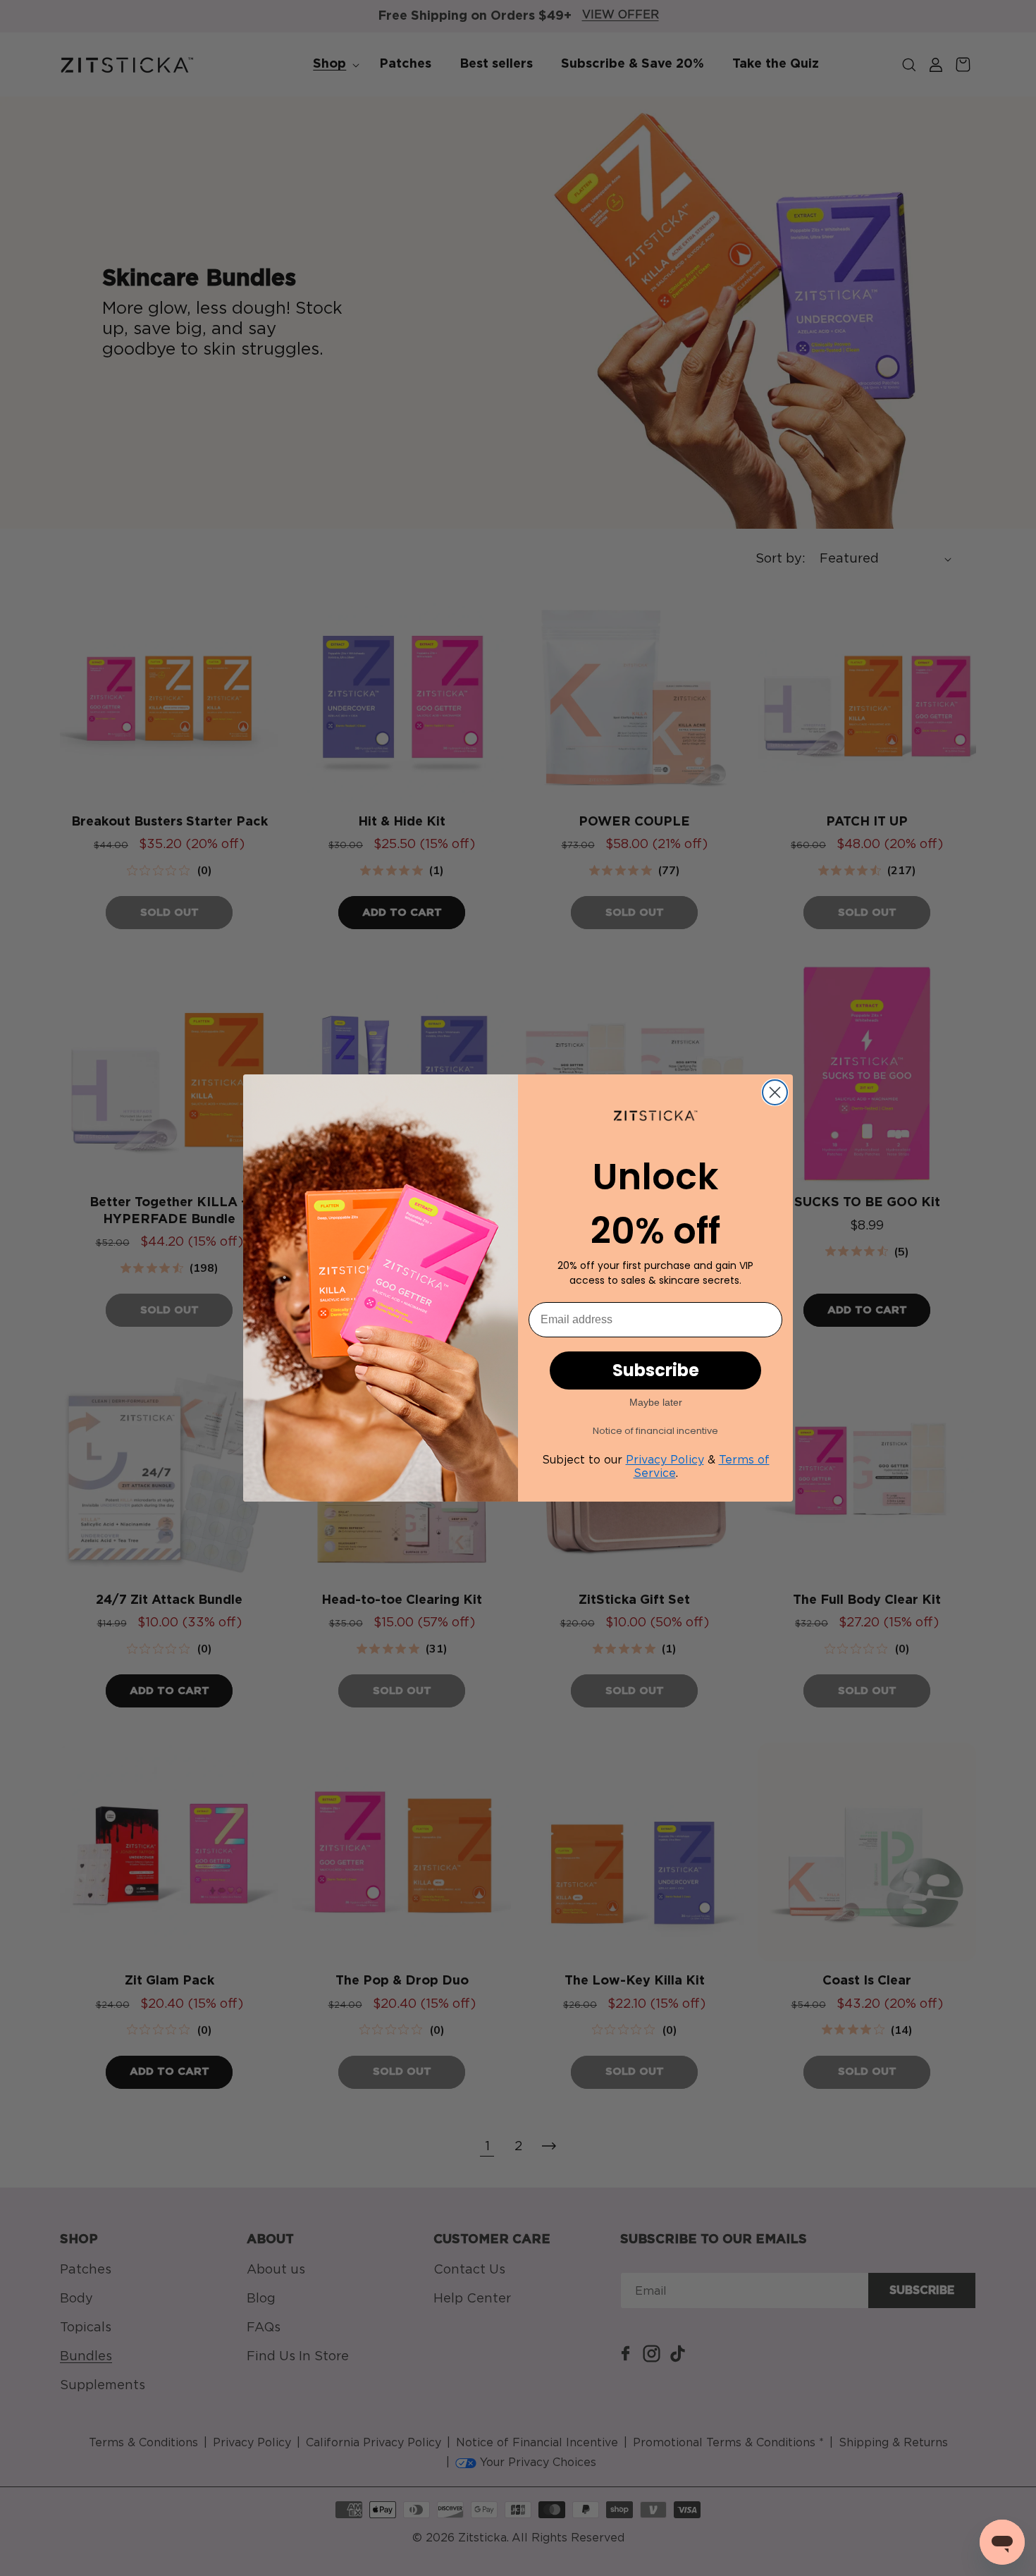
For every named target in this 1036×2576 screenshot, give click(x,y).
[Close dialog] (775, 1092)
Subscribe (656, 1370)
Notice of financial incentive (655, 1431)
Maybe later (656, 1402)
